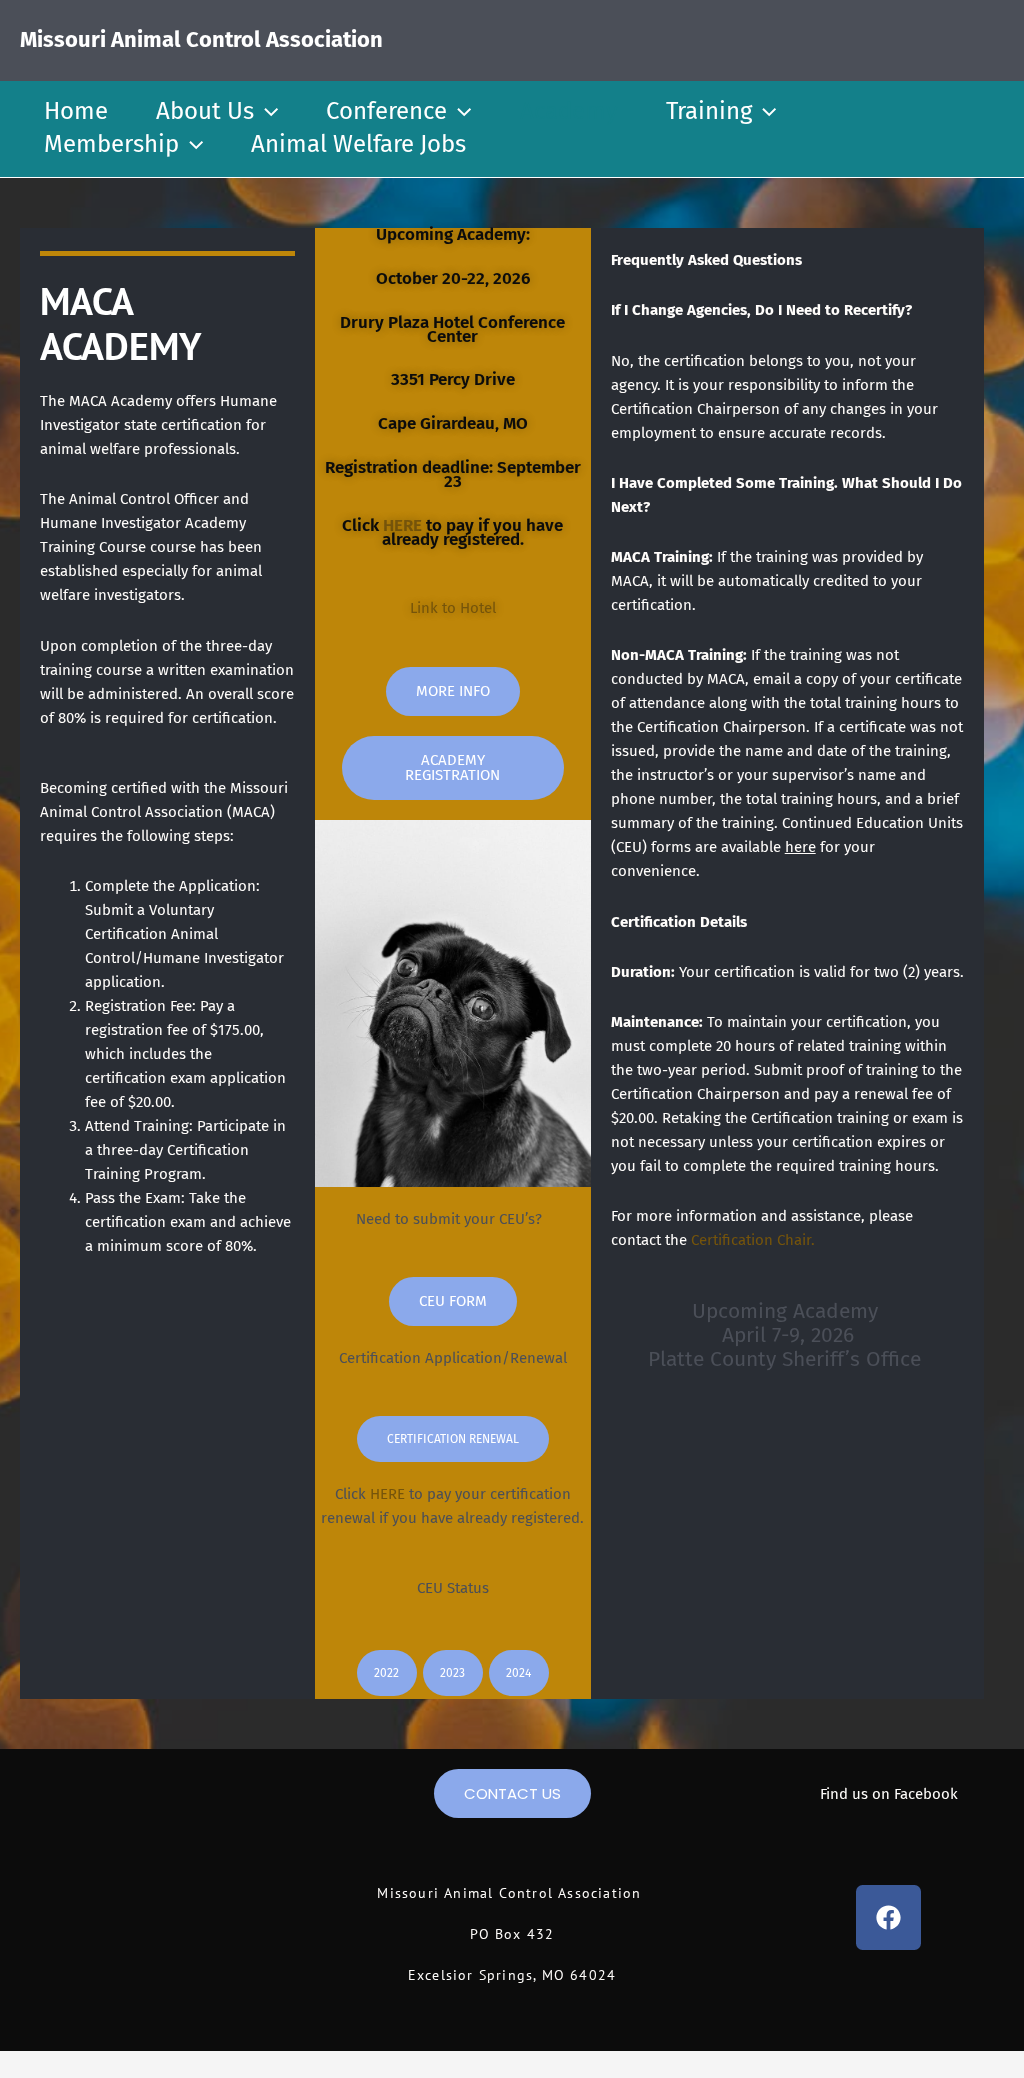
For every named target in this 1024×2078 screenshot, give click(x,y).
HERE (402, 525)
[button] (266, 111)
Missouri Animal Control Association (201, 39)
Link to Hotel (453, 608)
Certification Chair (751, 1240)
